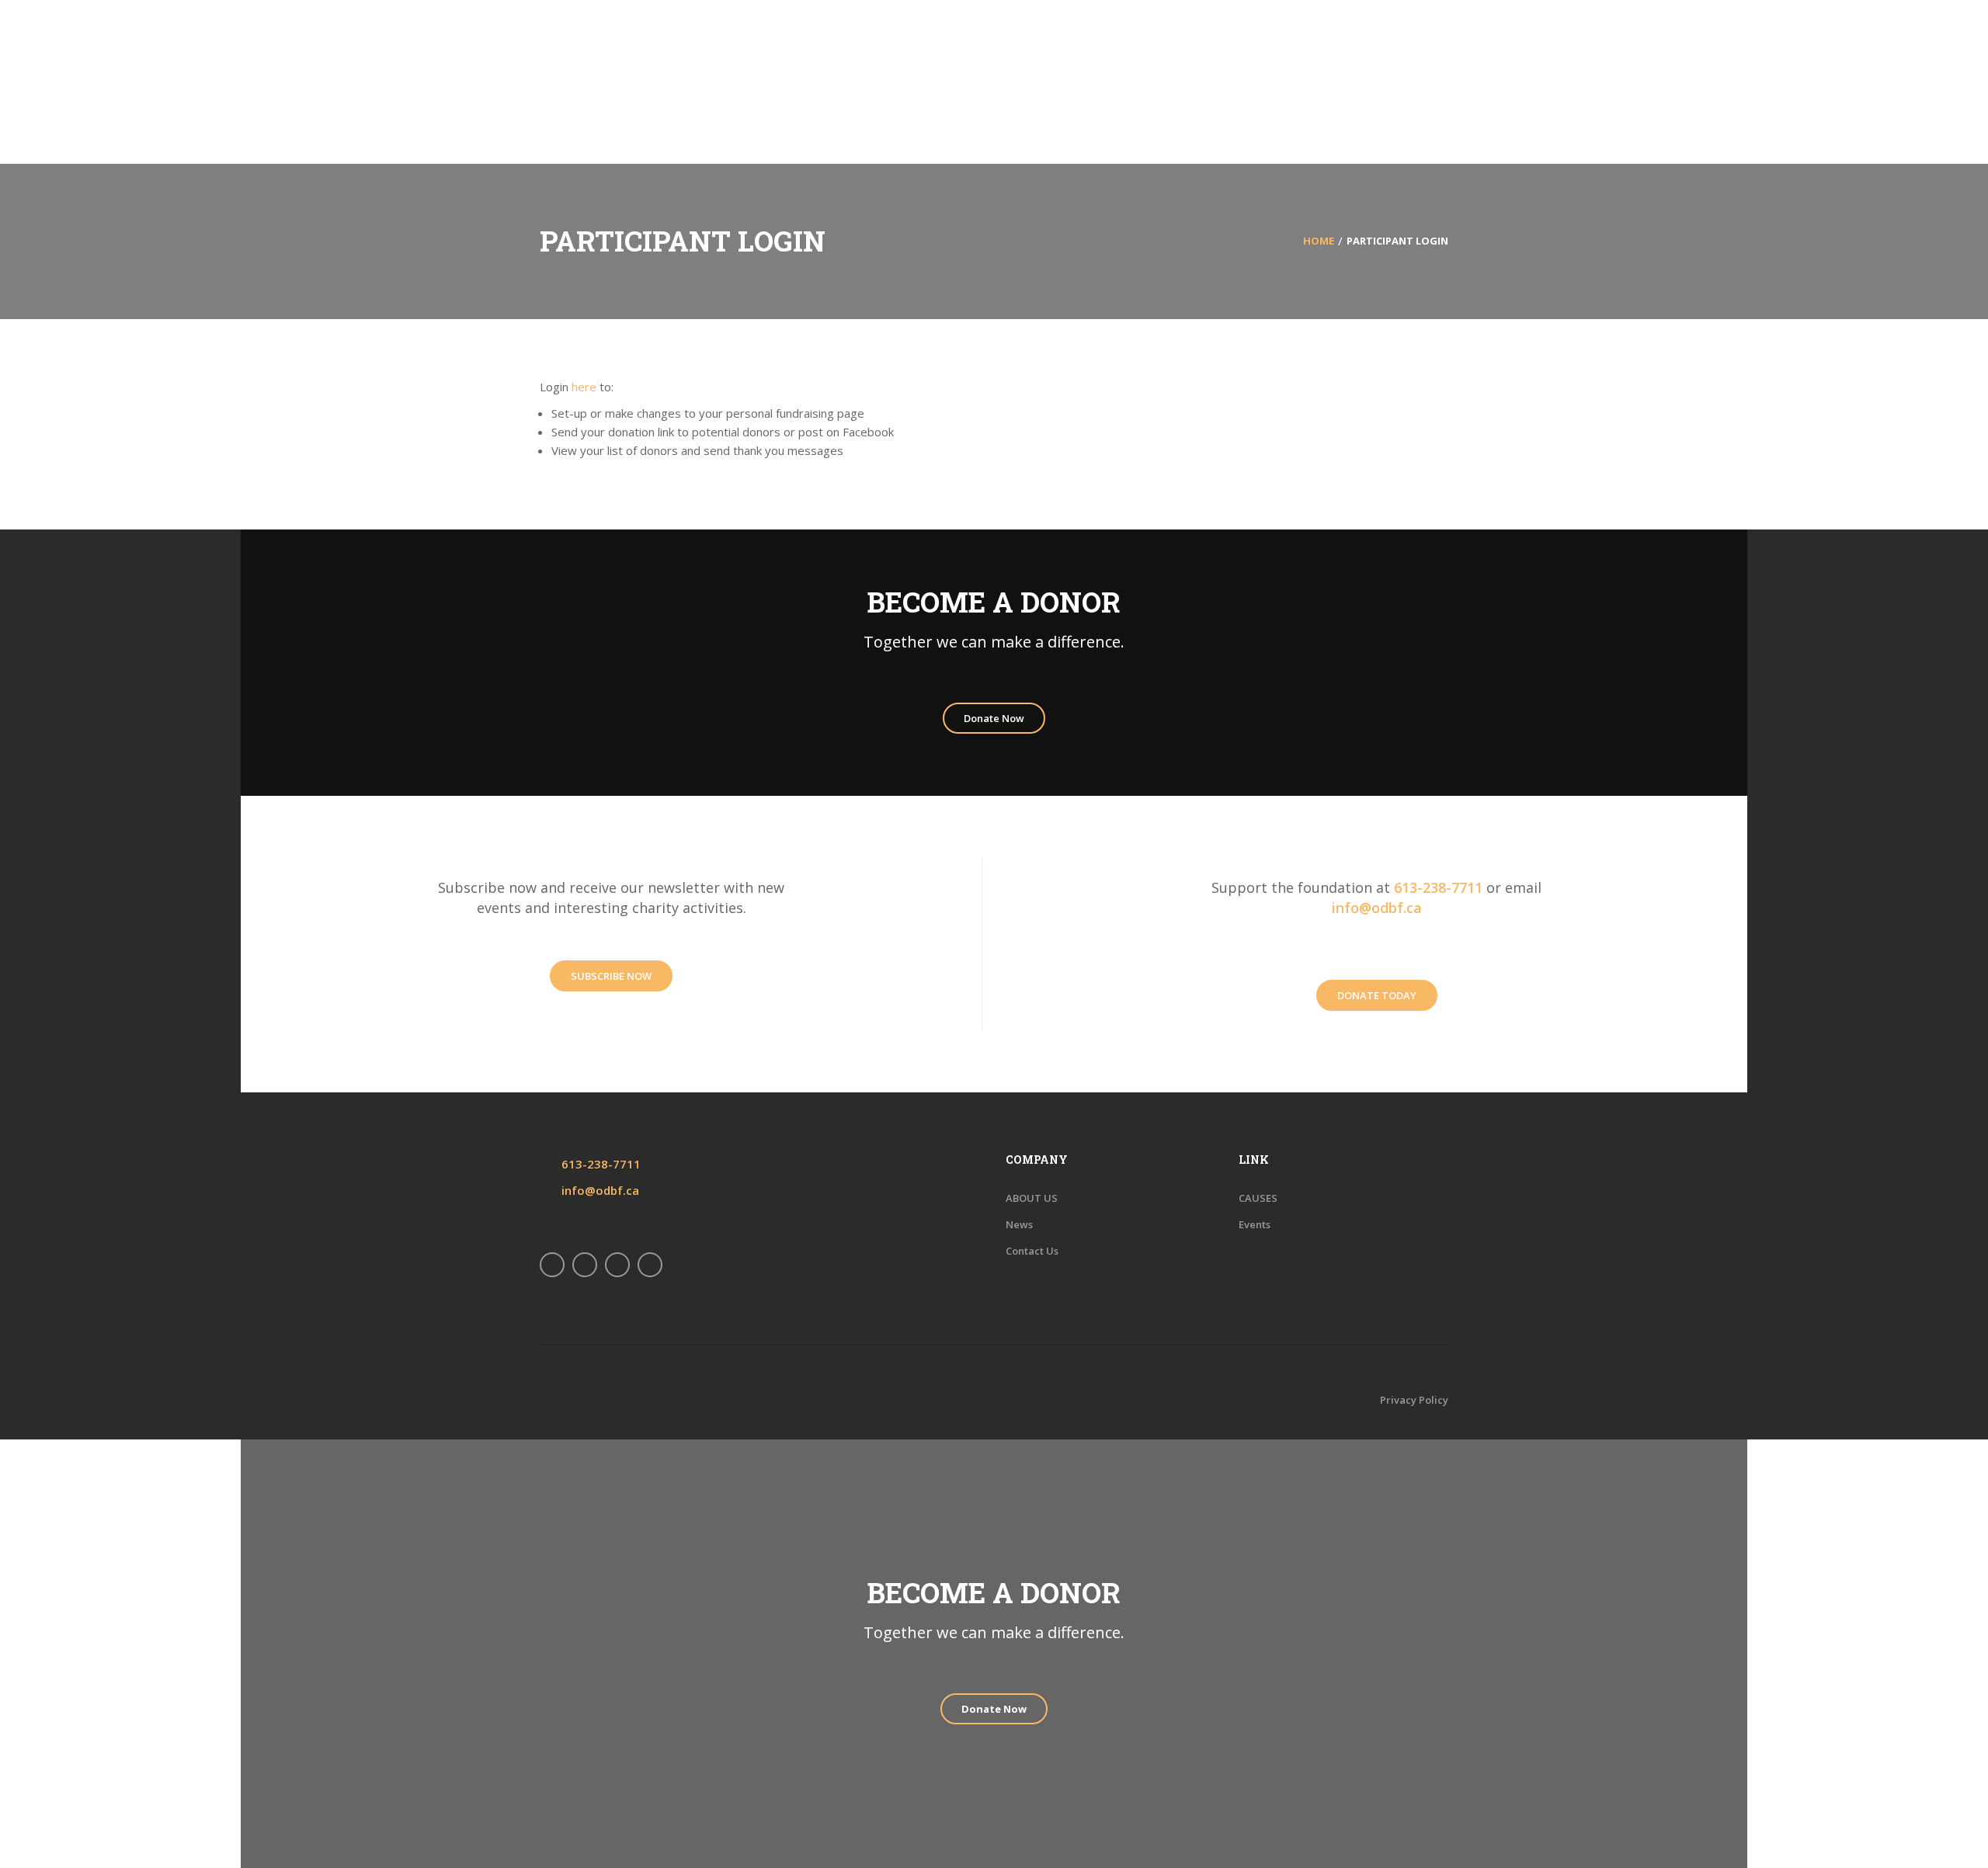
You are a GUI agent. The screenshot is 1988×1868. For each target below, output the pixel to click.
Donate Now (994, 718)
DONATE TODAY (1377, 995)
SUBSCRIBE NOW (611, 976)
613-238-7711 (1438, 887)
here (584, 387)
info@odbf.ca (1377, 908)
